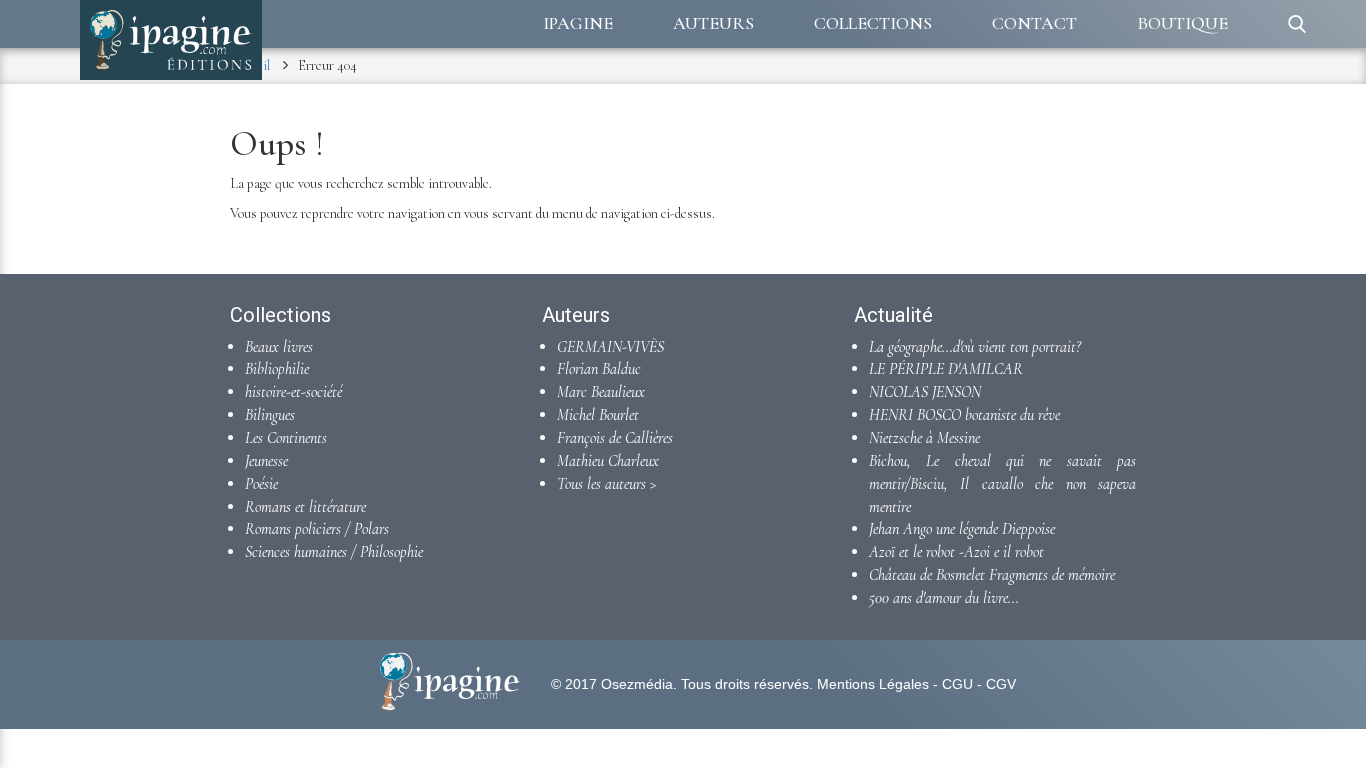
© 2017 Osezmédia (612, 684)
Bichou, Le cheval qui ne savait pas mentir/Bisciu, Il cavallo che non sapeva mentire (1002, 484)
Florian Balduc (599, 369)
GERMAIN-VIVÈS (610, 347)
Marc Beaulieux (601, 392)
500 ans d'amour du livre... (944, 598)
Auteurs (713, 23)
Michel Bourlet (598, 415)
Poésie (261, 484)
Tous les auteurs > (607, 484)
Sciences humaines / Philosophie (334, 552)
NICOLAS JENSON (925, 392)
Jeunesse (266, 461)
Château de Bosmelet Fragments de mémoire (992, 575)
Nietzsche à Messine (924, 438)
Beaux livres (279, 347)
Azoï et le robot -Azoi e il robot (956, 552)
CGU (957, 684)
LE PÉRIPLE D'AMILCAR (946, 369)
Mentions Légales (873, 684)
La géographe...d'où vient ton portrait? (975, 347)
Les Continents (286, 438)
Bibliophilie (277, 369)
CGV (1001, 684)
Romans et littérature (305, 507)
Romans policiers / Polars (317, 529)
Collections (873, 23)
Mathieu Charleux (608, 461)
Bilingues (270, 415)
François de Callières (615, 438)
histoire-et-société (293, 392)
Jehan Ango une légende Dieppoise (962, 529)
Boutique (1182, 23)
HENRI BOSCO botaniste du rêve (964, 415)
